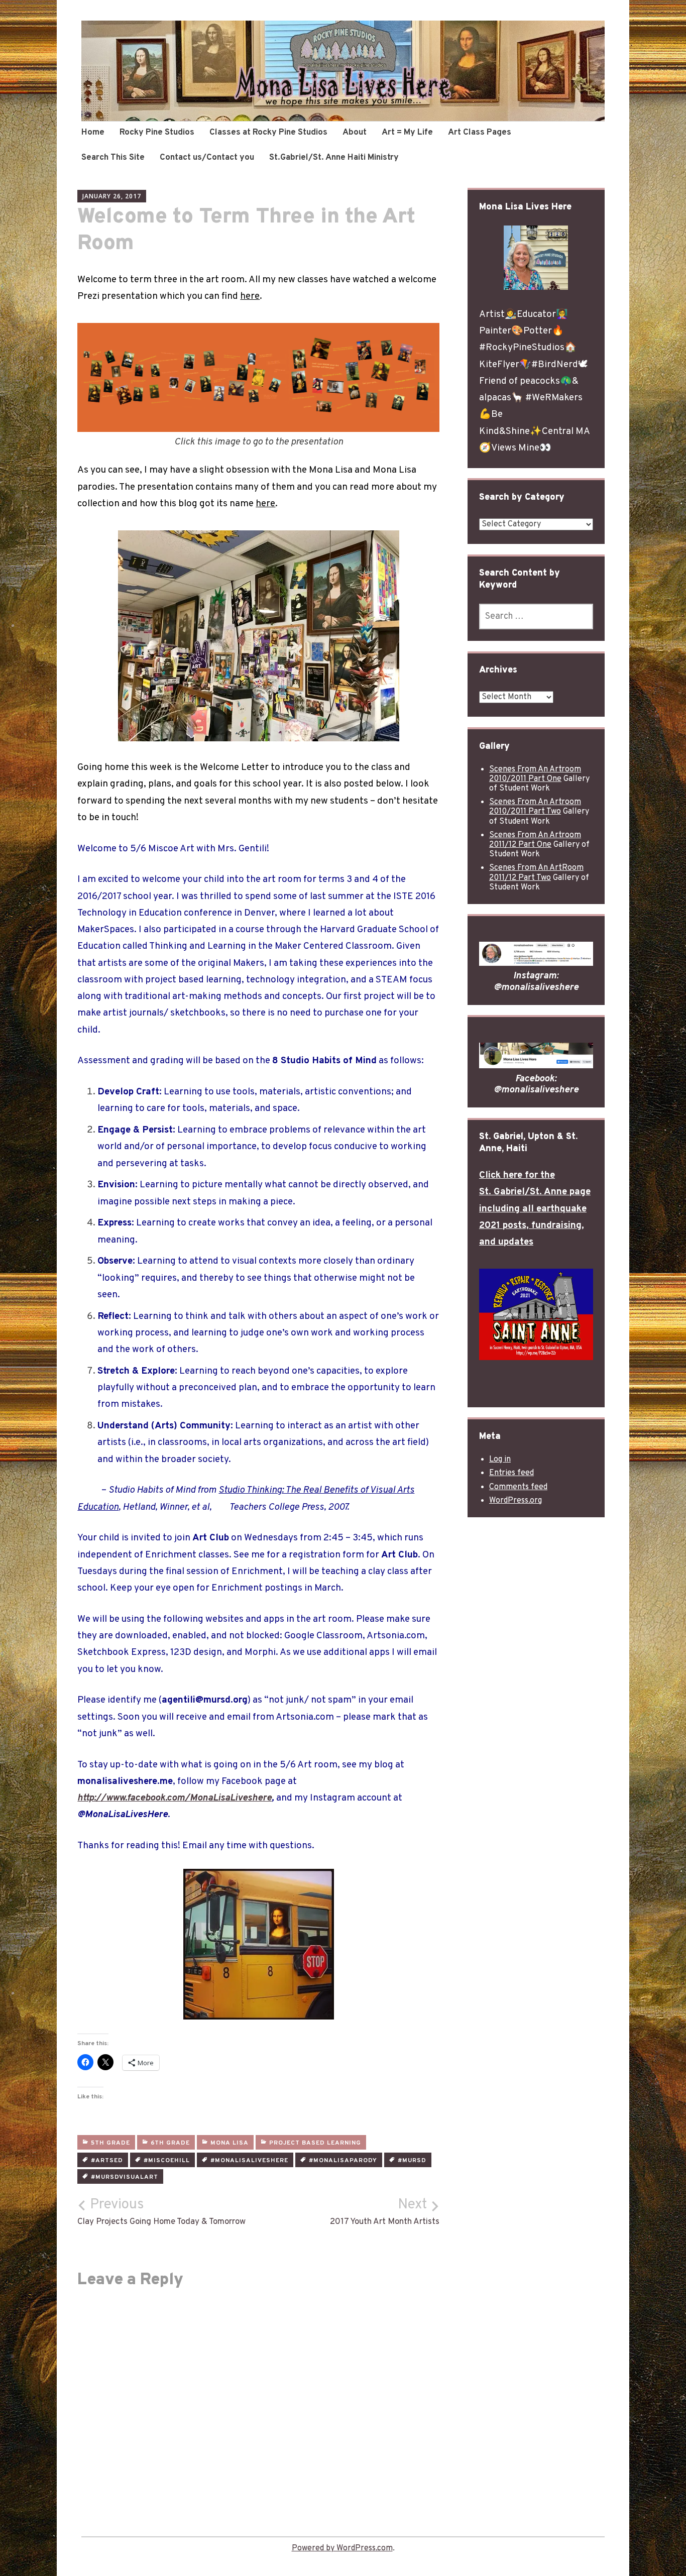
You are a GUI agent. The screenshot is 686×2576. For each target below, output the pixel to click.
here (250, 296)
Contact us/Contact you (207, 158)
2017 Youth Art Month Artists (385, 2212)
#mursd (412, 2161)
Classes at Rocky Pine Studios (268, 133)
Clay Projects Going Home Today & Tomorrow (161, 2212)
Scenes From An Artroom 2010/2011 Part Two (535, 807)
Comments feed (518, 1487)
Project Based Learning (315, 2143)
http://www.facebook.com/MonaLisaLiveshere (175, 1798)
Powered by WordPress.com (342, 2548)
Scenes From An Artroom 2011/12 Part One (535, 840)
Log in (500, 1460)
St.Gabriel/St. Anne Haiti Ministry (334, 158)
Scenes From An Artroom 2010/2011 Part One (535, 774)
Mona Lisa (230, 2143)
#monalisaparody (343, 2161)
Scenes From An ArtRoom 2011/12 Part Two (536, 873)
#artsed (107, 2161)
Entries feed (511, 1473)
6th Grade (170, 2143)
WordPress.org (516, 1501)
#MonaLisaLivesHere (249, 2161)
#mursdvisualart (125, 2177)
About (355, 133)
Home (93, 133)
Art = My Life (407, 133)
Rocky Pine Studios (157, 133)
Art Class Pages (480, 133)
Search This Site (113, 158)
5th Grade (110, 2143)
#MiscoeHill (167, 2161)
